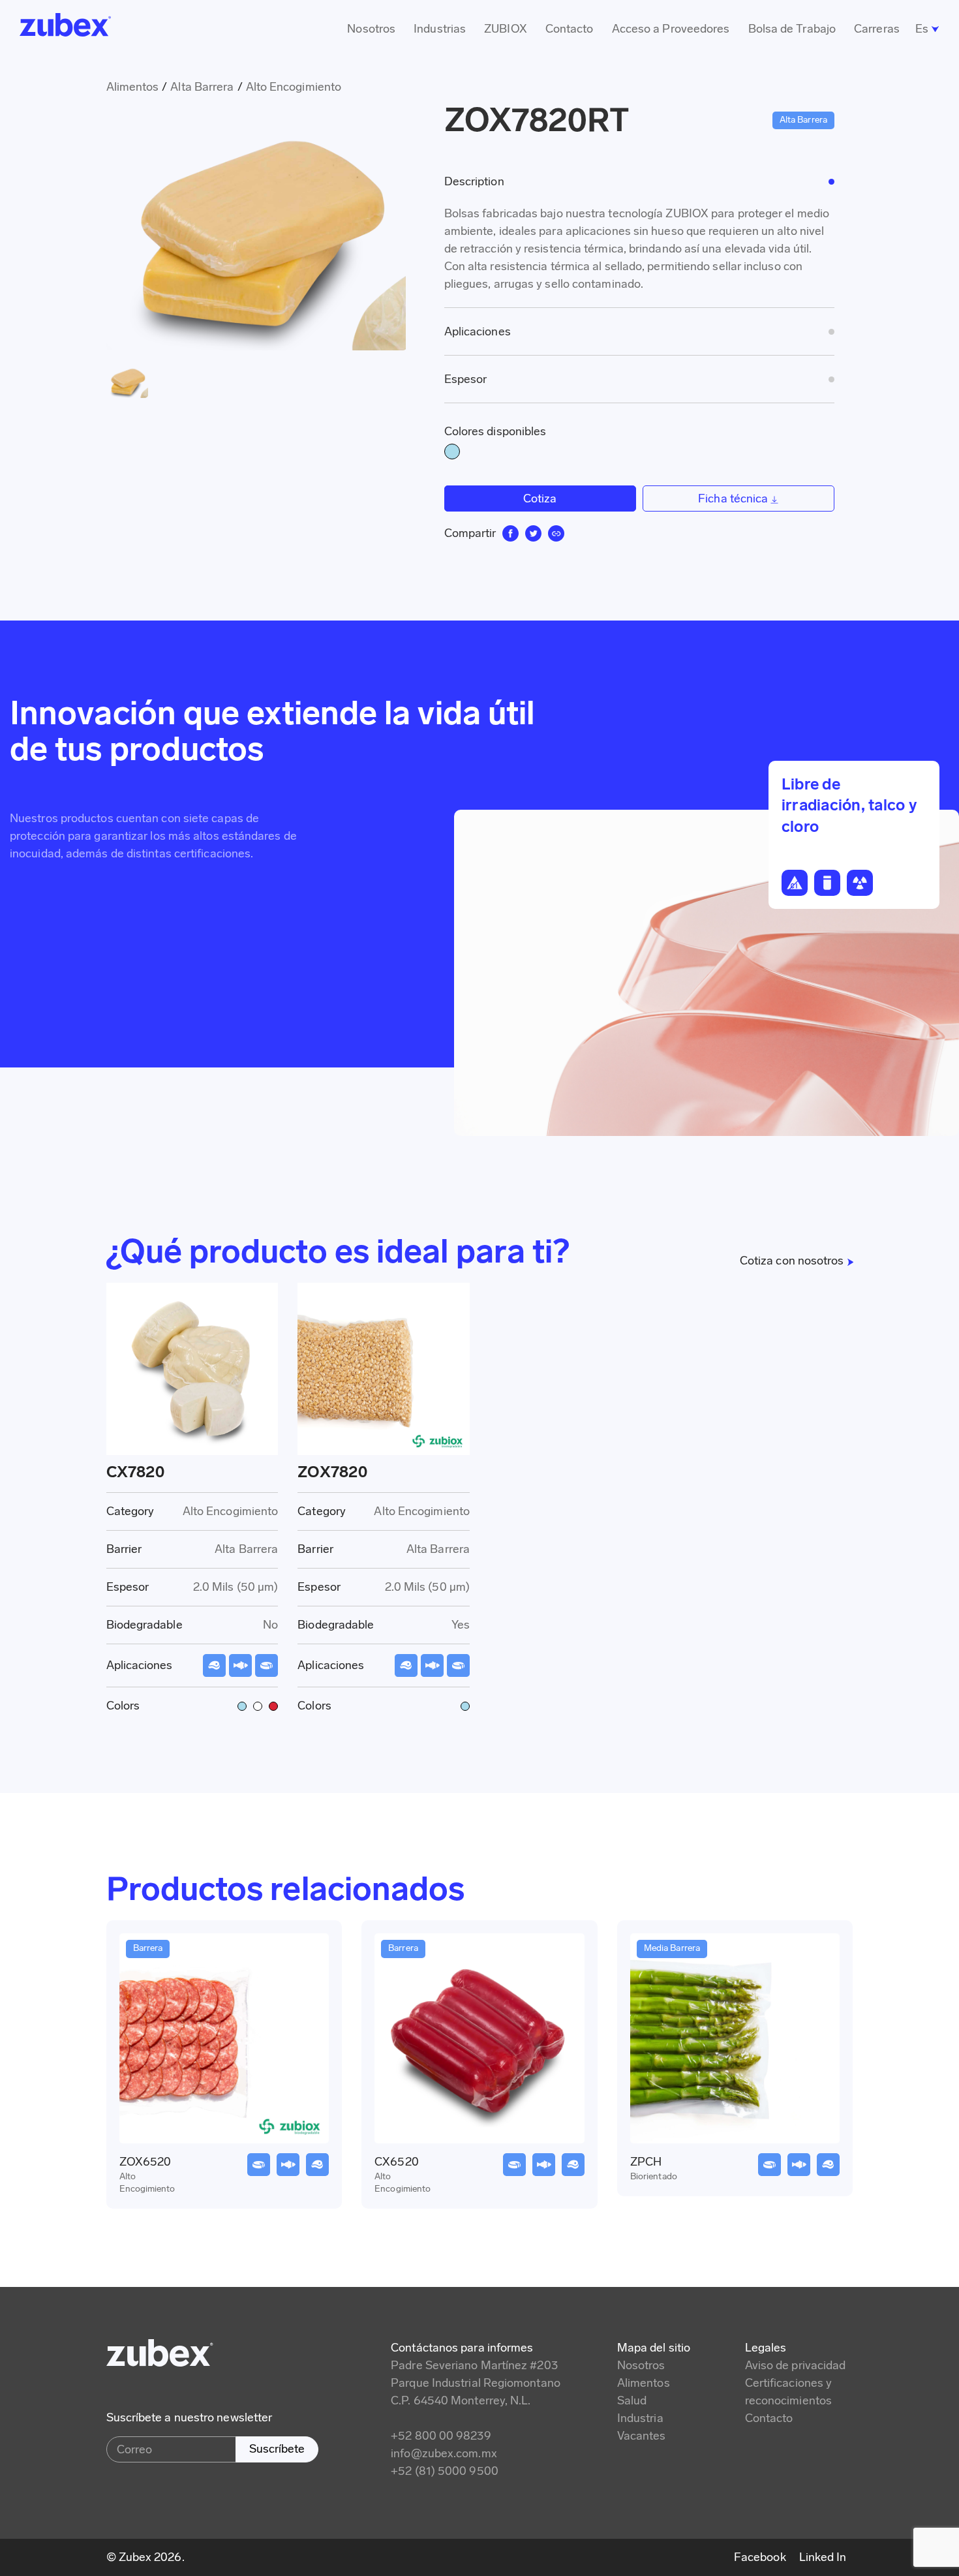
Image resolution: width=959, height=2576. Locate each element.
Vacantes (642, 2436)
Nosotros (371, 29)
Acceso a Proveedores (671, 29)
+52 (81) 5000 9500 (445, 2471)
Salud (632, 2400)
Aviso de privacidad (796, 2365)
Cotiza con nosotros (792, 1261)
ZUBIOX (506, 29)
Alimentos (644, 2383)
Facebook (760, 2557)
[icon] (510, 533)
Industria (640, 2418)
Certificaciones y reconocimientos (789, 2392)
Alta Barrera (202, 87)
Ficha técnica (734, 498)
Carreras (877, 29)
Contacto (570, 29)
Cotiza (540, 498)
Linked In (823, 2557)
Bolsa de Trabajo (792, 29)
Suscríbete (277, 2449)
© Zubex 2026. (145, 2557)
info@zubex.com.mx (444, 2453)
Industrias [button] (440, 29)
